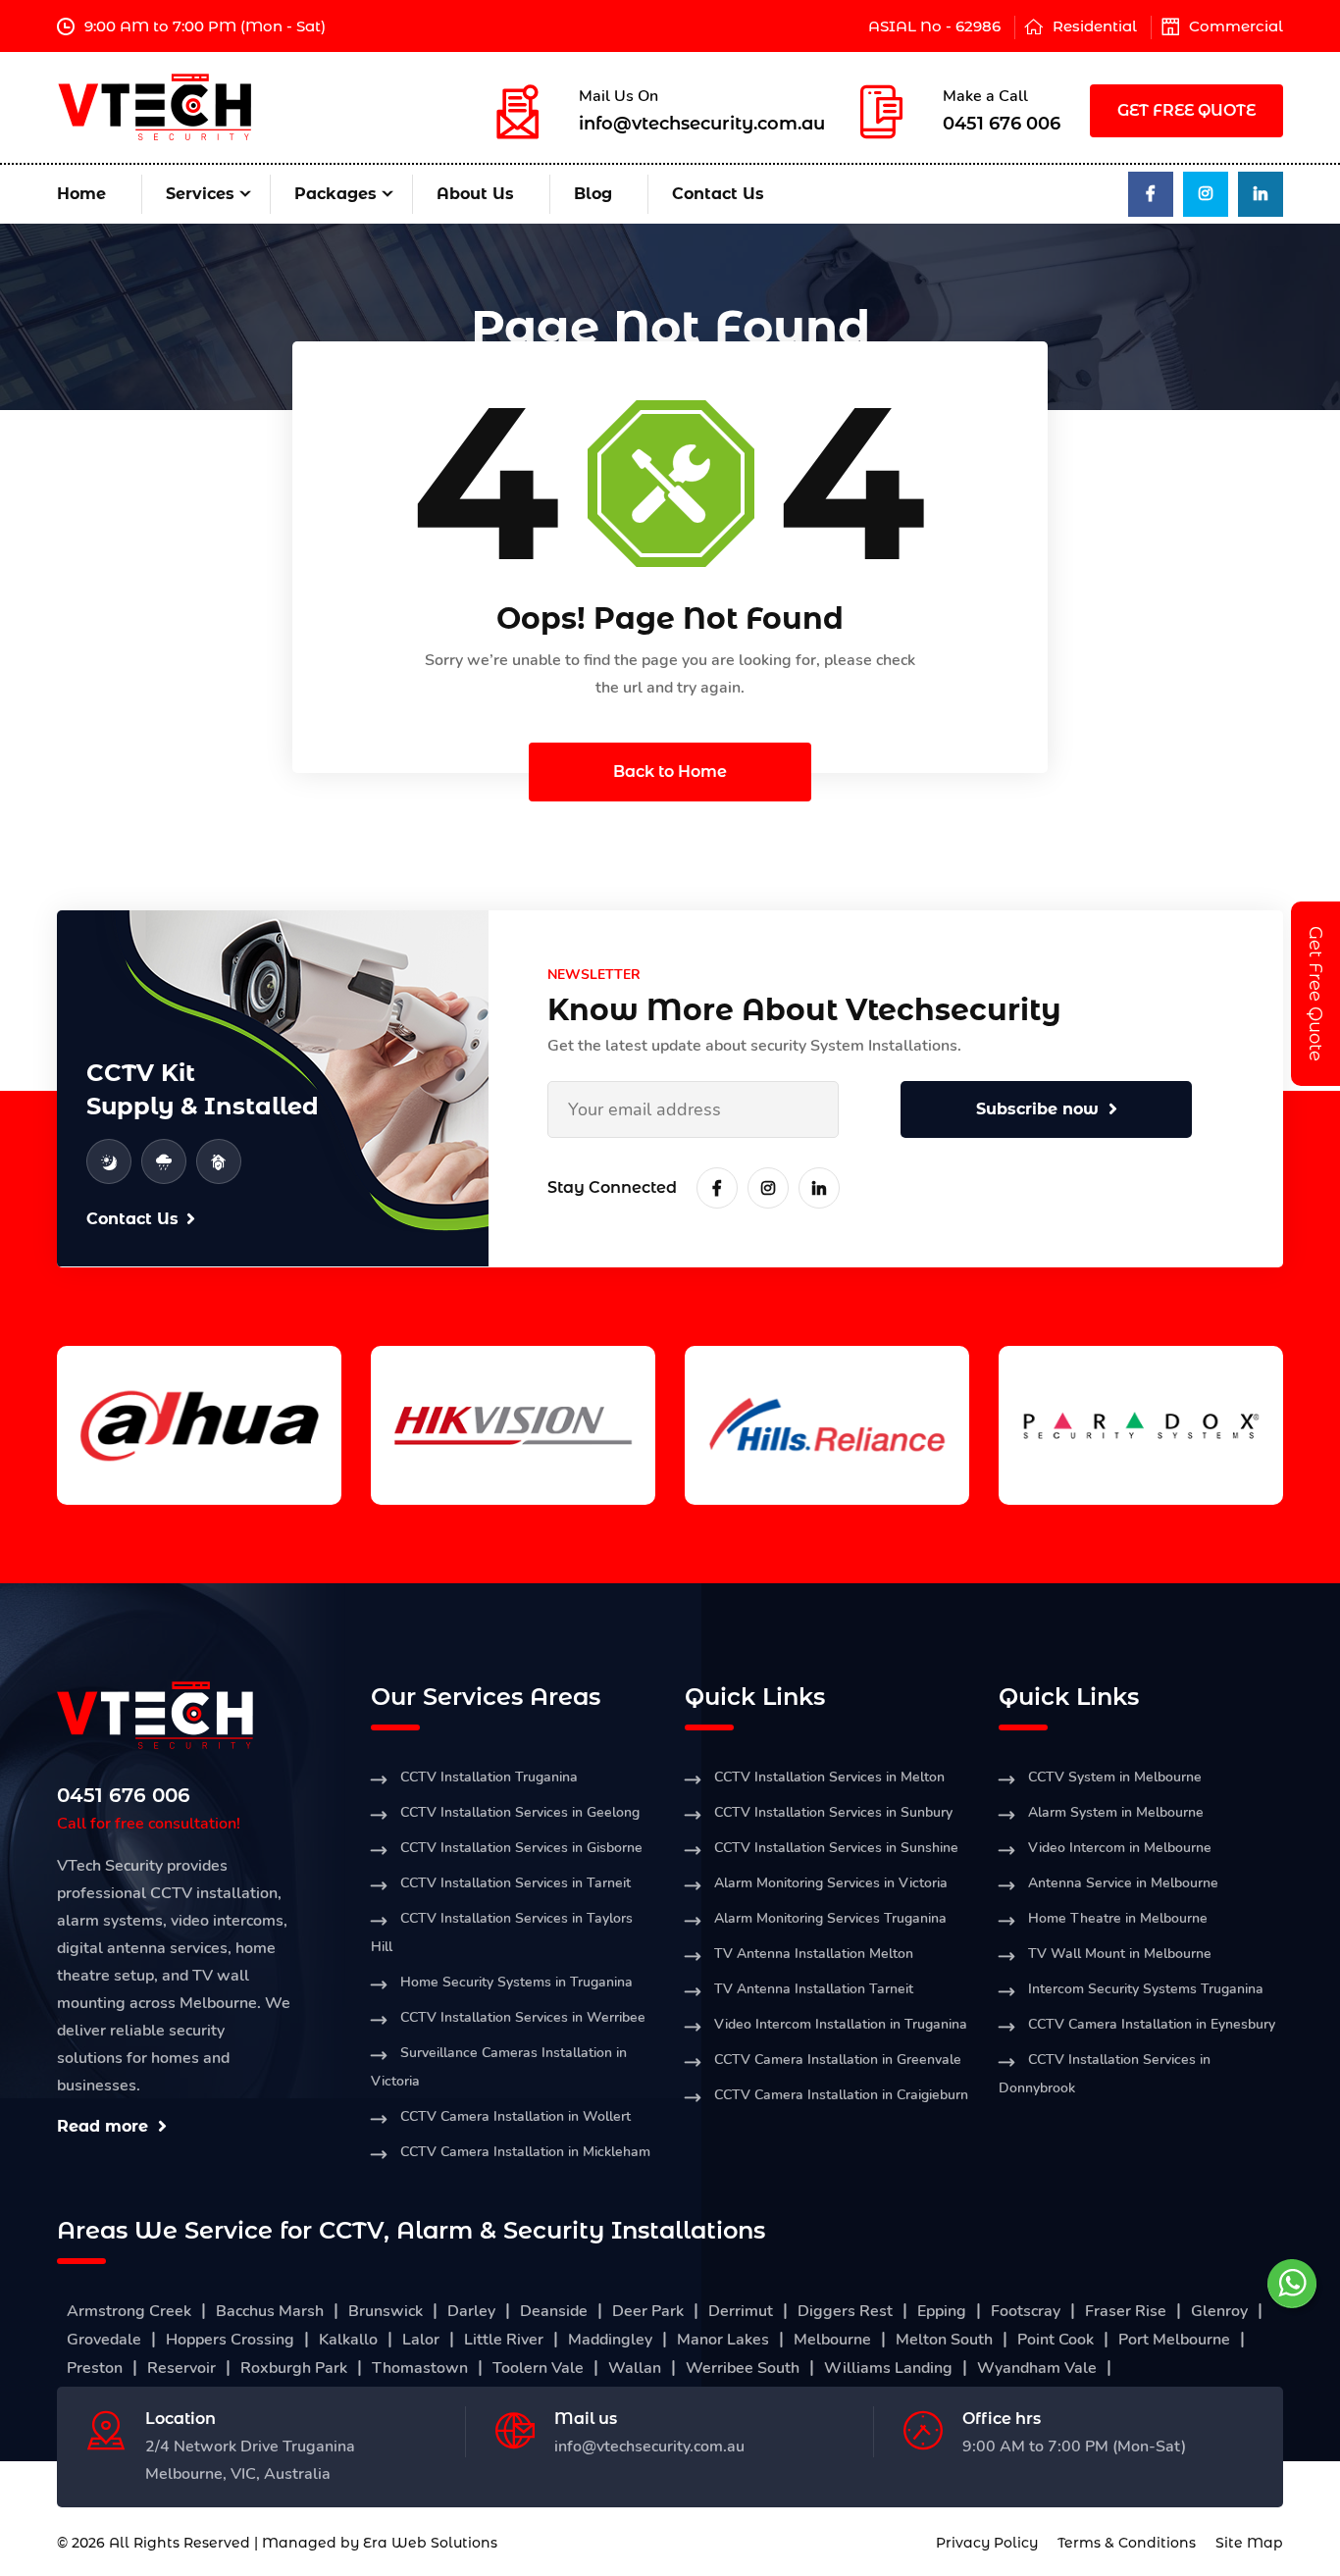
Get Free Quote (1315, 994)
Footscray (1026, 2311)
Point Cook (1056, 2340)
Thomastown (420, 2368)
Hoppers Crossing (230, 2340)
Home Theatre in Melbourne (1118, 1918)
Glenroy (1219, 2311)
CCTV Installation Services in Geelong (520, 1812)
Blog (593, 194)
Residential (1095, 26)
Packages (335, 194)
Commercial (1236, 26)
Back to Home (670, 772)
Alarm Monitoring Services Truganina (830, 1918)
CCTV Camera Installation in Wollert (515, 2116)
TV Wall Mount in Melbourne (1120, 1954)
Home (81, 194)
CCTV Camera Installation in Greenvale (838, 2060)
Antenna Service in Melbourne (1123, 1883)
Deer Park (648, 2311)
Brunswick (386, 2311)
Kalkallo (348, 2340)
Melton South (944, 2340)
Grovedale (104, 2340)
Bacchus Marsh (270, 2311)
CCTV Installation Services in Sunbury (833, 1812)
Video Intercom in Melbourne (1120, 1848)
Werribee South (743, 2368)
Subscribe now (1037, 1109)
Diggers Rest (845, 2311)
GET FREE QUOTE (1186, 110)
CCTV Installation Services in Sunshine (836, 1848)
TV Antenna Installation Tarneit (814, 1989)
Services (200, 194)
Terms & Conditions (1127, 2543)
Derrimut (741, 2311)
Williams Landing (888, 2368)
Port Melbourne (1174, 2340)
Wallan (635, 2368)
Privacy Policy (987, 2543)
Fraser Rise (1126, 2311)
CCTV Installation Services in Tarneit (515, 1883)
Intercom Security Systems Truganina (1146, 1989)
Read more (103, 2126)
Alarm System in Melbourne (1116, 1812)
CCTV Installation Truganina (489, 1777)
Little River (504, 2340)
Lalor (421, 2340)
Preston (95, 2368)
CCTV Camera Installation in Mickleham (525, 2152)
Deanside (554, 2311)
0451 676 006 (1002, 124)
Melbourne (832, 2340)
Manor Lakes (723, 2340)
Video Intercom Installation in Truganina (841, 2024)
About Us (475, 194)
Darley (471, 2311)
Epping (942, 2311)
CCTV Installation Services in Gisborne (521, 1848)
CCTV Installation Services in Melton (829, 1777)
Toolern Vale (538, 2368)
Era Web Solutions (430, 2543)
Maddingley (610, 2340)
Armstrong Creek (129, 2311)
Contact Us (718, 194)
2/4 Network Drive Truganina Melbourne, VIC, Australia (250, 2460)
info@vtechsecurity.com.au (702, 124)
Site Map (1249, 2543)
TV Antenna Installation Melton (814, 1954)
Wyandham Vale (1037, 2368)
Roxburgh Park (294, 2368)
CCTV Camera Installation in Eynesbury (1152, 2024)
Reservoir (181, 2368)
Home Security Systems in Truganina (516, 1982)
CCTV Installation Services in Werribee (523, 2017)
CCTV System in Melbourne (1115, 1777)
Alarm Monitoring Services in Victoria (831, 1883)
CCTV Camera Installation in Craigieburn (841, 2095)
